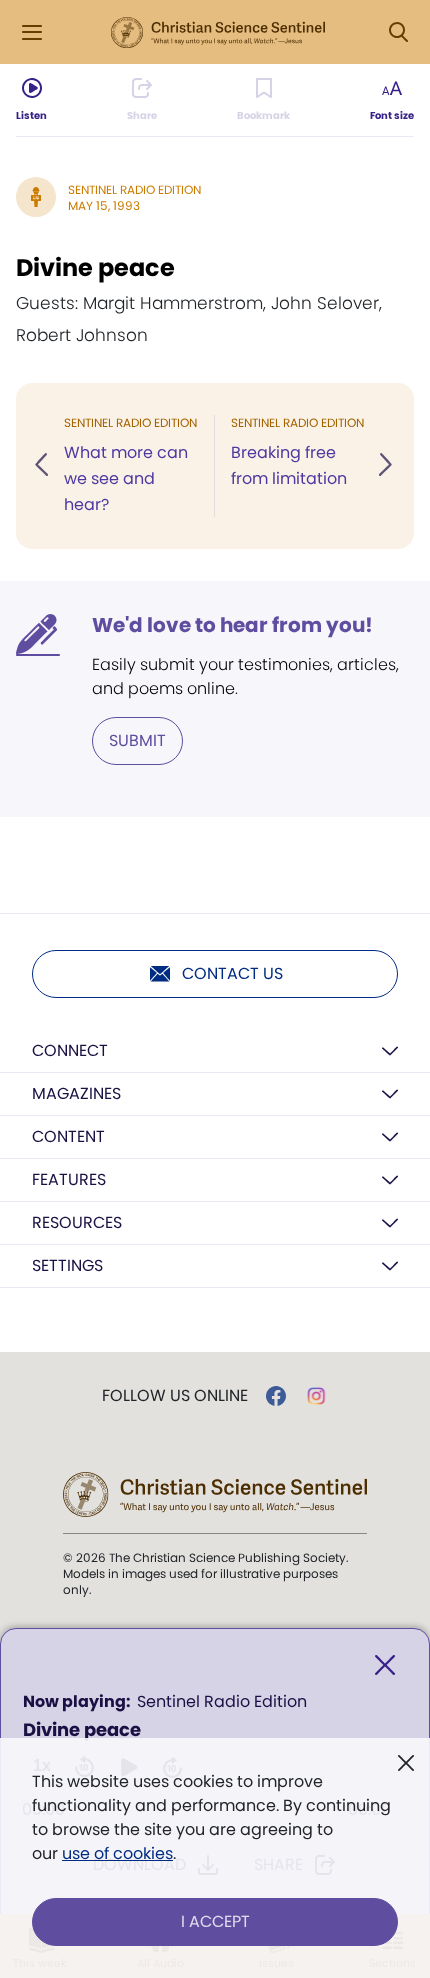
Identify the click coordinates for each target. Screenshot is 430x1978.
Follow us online (175, 1396)
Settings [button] (67, 1265)
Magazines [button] (76, 1093)
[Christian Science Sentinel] (218, 33)
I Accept (215, 1921)
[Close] (385, 1665)
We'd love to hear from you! (232, 625)
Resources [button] (77, 1222)
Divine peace (95, 267)
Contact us (232, 973)
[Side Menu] (32, 32)
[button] (43, 466)
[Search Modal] (398, 32)
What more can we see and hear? (126, 478)
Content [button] (68, 1136)
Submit (137, 740)
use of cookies (117, 1853)
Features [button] (69, 1179)
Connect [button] (70, 1050)
